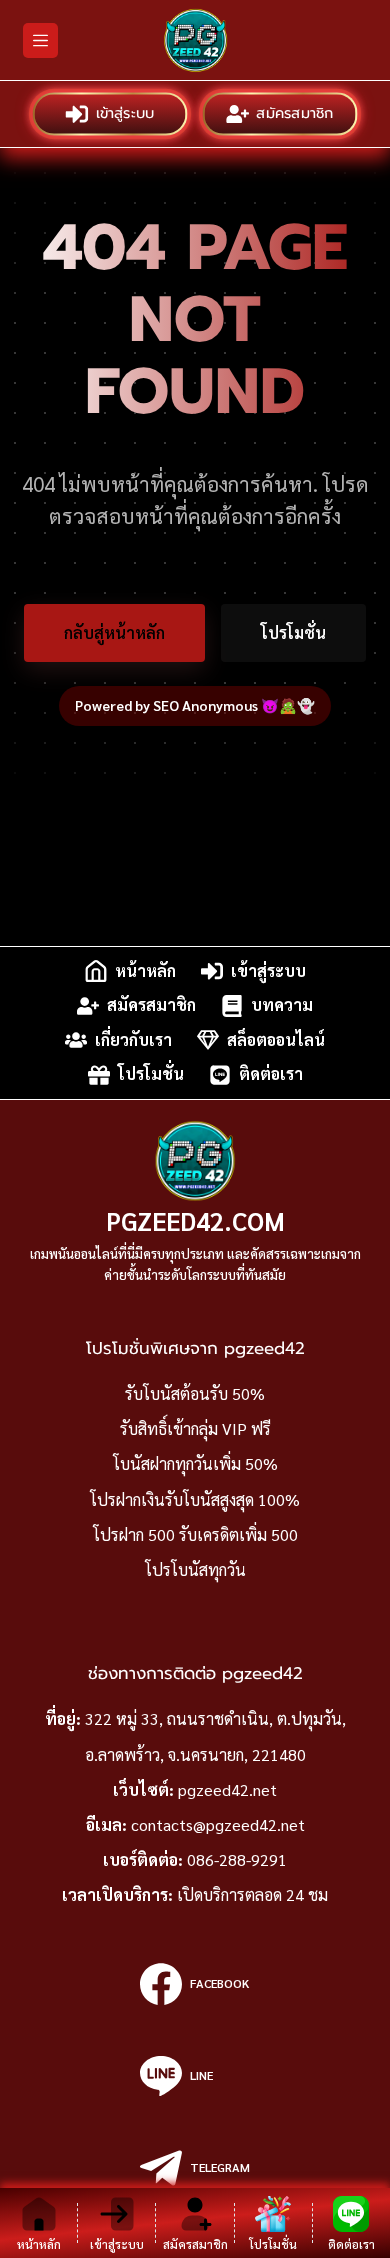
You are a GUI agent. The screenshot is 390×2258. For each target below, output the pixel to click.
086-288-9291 (237, 1859)
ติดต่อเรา (271, 1074)
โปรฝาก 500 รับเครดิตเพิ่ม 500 (195, 1534)
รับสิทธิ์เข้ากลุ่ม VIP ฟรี (195, 1428)
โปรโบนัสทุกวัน (195, 1569)
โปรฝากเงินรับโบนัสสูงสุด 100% (195, 1499)
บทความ (282, 1005)
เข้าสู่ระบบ (126, 113)
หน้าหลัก (145, 970)
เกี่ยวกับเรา (133, 1039)
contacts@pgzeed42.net (218, 1824)
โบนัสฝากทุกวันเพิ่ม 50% (195, 1463)
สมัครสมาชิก (296, 113)
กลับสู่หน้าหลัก (114, 632)
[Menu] (40, 40)
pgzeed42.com (195, 1220)
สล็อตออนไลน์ (276, 1039)
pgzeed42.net (227, 1789)
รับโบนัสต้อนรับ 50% (195, 1393)
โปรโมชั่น (293, 632)
